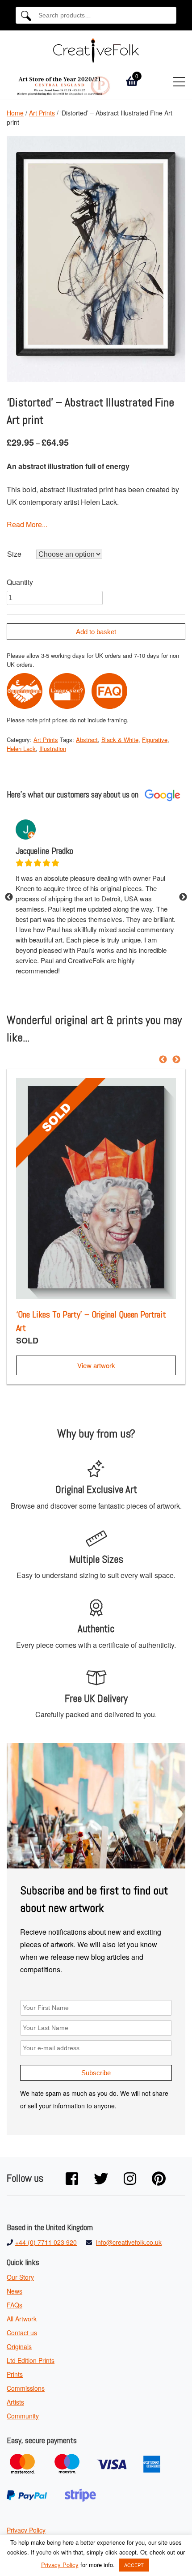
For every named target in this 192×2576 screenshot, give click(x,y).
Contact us (22, 2333)
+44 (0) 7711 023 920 (46, 2242)
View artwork (96, 1365)
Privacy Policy (26, 2530)
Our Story (20, 2277)
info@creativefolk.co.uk (129, 2242)
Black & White (120, 740)
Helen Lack (21, 748)
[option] (96, 898)
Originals (19, 2346)
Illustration (53, 748)
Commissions (26, 2388)
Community (23, 2416)
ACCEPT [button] (134, 2565)
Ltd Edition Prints (31, 2360)
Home (15, 113)
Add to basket (96, 632)
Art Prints (42, 113)
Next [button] (183, 897)
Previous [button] (9, 897)
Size (14, 554)
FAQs (15, 2305)
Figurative (155, 740)
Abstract (87, 740)
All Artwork (22, 2319)
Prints (15, 2374)
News (15, 2291)
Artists (15, 2402)
